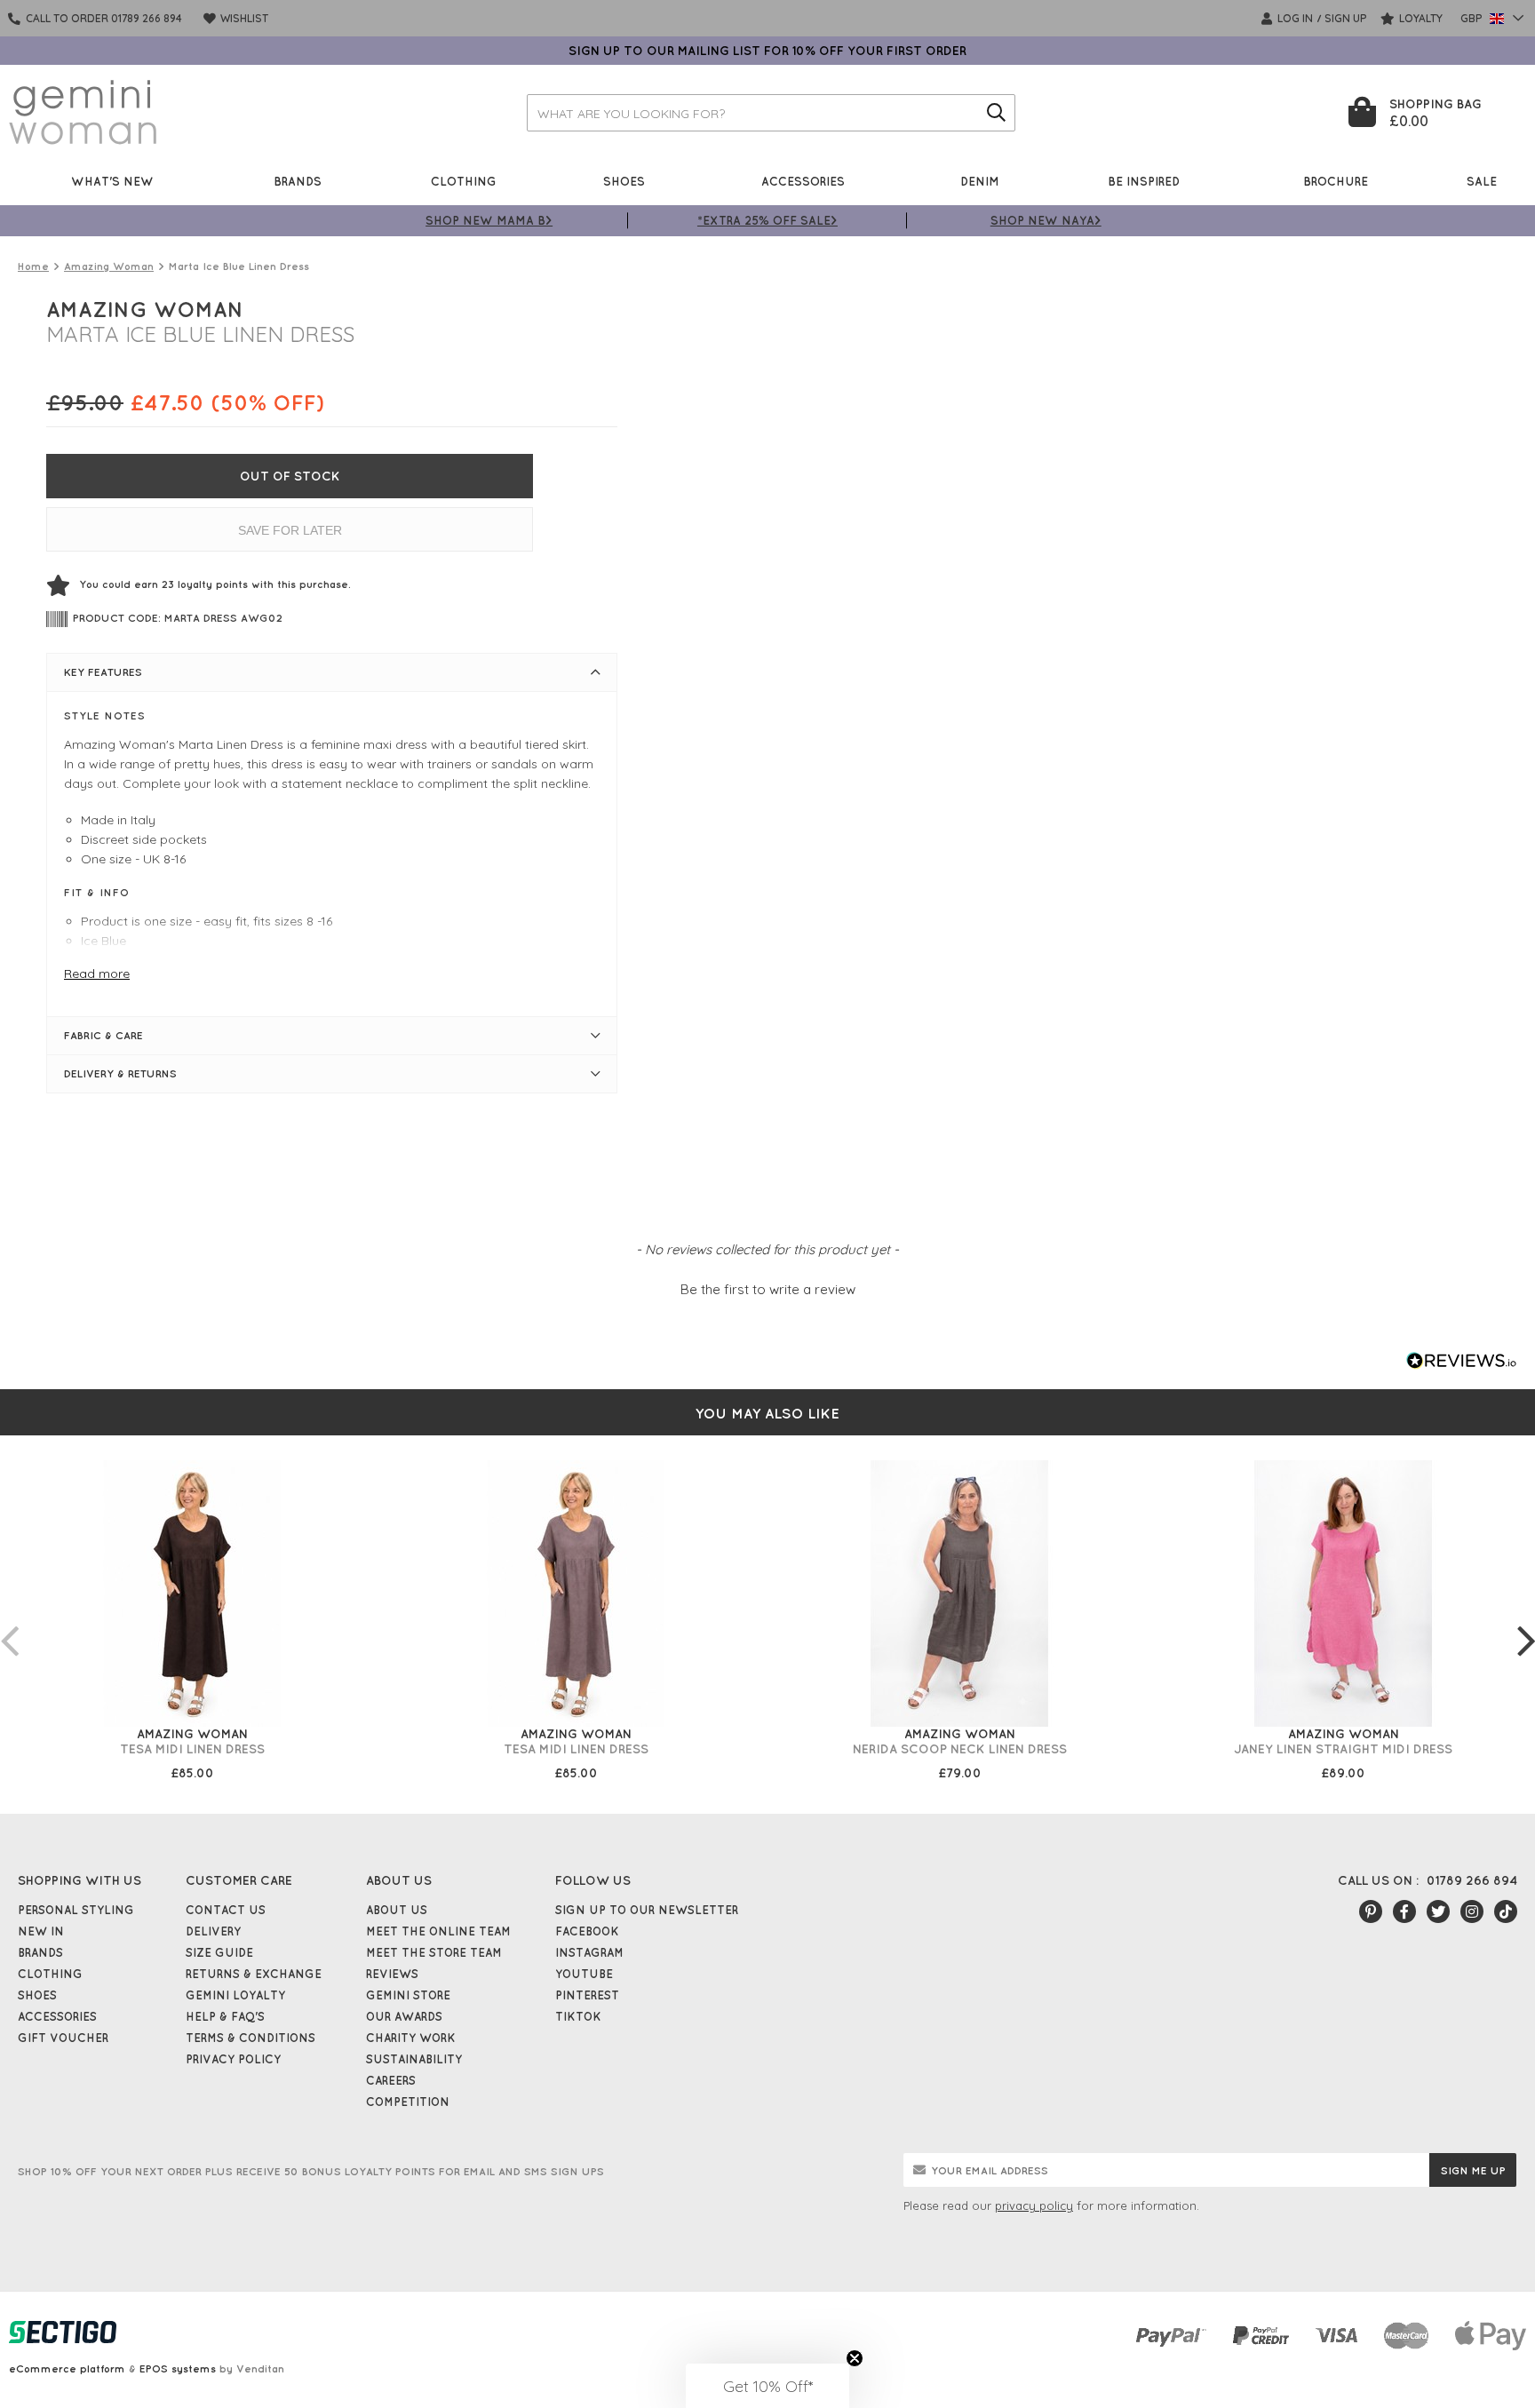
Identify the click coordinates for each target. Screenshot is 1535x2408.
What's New (112, 181)
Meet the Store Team (434, 1952)
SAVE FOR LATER (290, 530)
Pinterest (587, 1995)
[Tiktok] (1506, 1911)
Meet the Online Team (438, 1931)
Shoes (624, 181)
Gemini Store (408, 1995)
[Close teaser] (855, 2358)
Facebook (587, 1931)
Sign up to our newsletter (647, 1910)
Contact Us (226, 1910)
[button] (767, 1287)
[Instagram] (1472, 1911)
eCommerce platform (67, 2368)
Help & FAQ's (225, 2016)
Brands (298, 181)
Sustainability (414, 2059)
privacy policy (1034, 2205)
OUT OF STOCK (290, 476)
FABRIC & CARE (103, 1035)
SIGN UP (1346, 18)
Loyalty (1420, 18)
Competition (408, 2102)
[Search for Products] (997, 113)
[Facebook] (1404, 1911)
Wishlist (243, 18)
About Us (397, 1910)
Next (1526, 1623)
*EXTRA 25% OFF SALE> (767, 220)
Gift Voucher (63, 2038)
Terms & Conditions (251, 2038)
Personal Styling (76, 1910)
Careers (391, 2080)
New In (41, 1931)
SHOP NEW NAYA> (1046, 220)
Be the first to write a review (768, 1289)
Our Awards (404, 2016)
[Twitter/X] (1438, 1911)
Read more (97, 974)
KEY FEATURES (103, 672)
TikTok (578, 2016)
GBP (1473, 18)
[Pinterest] (1371, 1911)
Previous (9, 1623)
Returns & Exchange (254, 1974)
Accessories (803, 181)
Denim (980, 181)
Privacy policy (233, 2059)
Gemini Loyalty (235, 1995)
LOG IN (1294, 18)
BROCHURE (1336, 181)
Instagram (589, 1952)
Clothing (464, 181)
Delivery (213, 1931)
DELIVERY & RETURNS (120, 1073)
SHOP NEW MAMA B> (489, 220)
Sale (1482, 181)
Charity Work (411, 2038)
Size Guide (219, 1952)
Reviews (392, 1974)
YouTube (584, 1974)
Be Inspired (1144, 181)
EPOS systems (178, 2368)
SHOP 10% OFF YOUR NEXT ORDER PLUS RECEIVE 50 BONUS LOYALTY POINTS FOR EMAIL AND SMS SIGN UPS (311, 2171)
